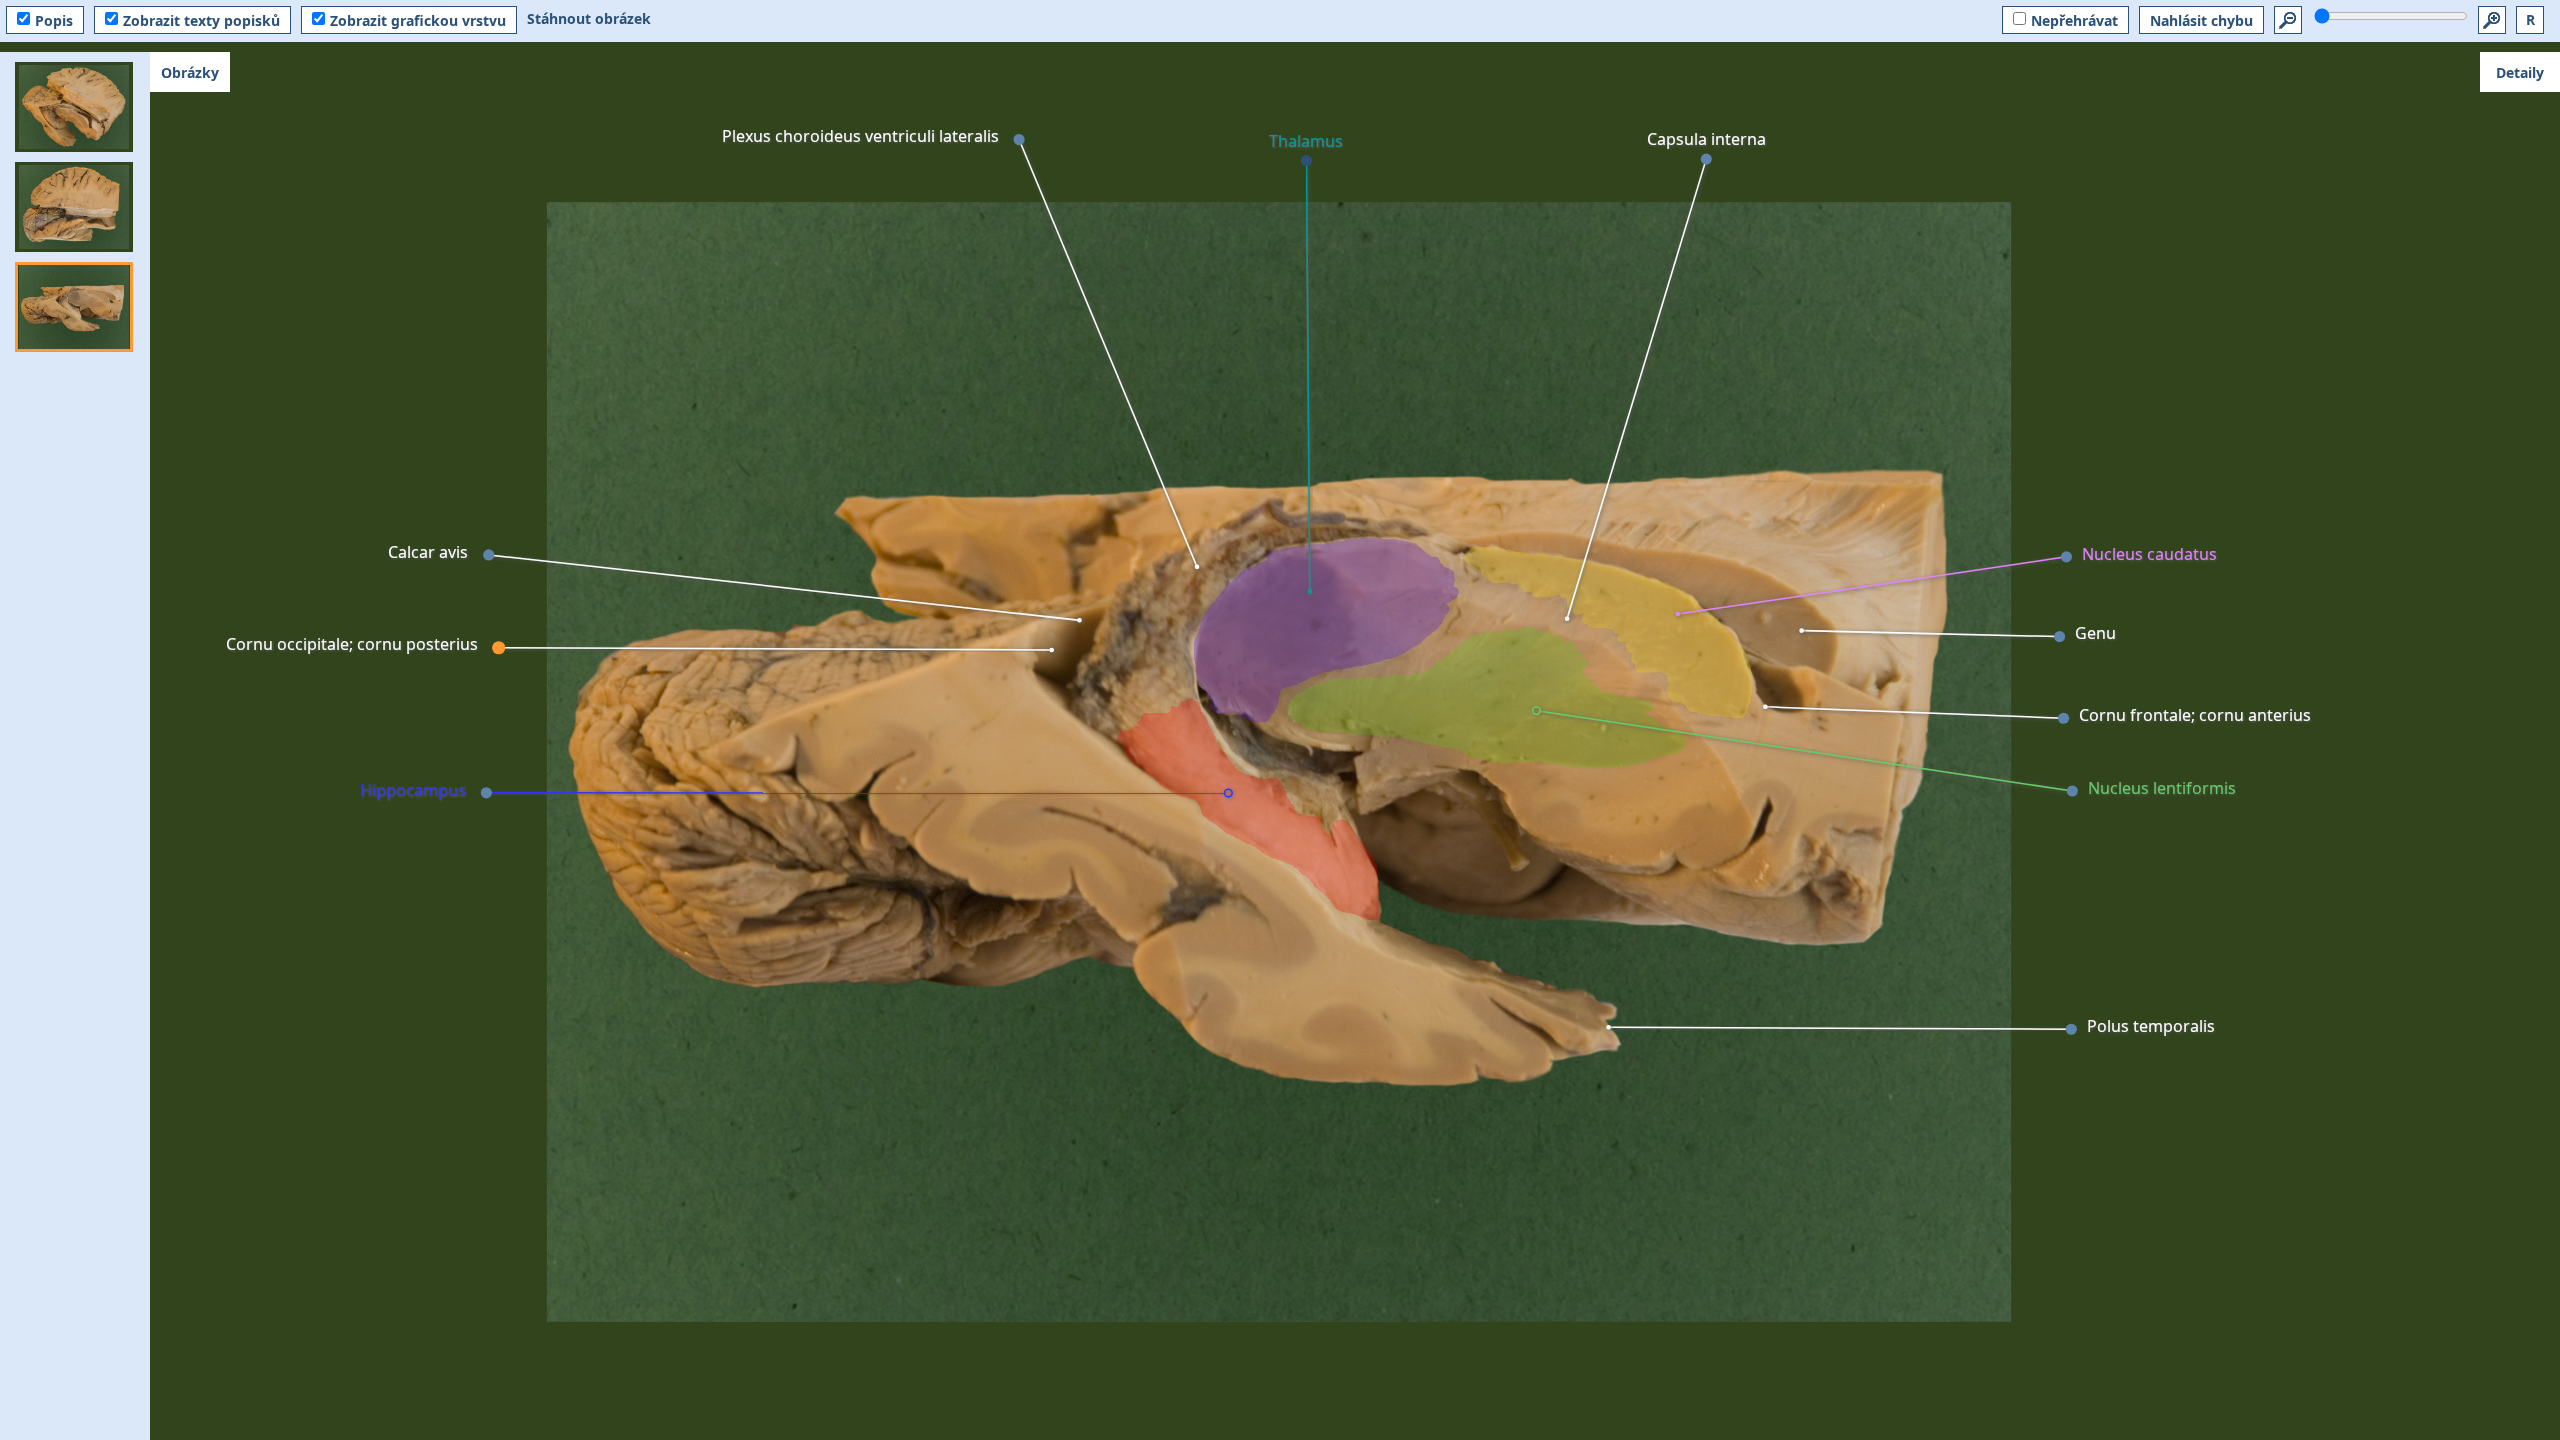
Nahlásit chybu (2201, 20)
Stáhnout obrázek (589, 18)
